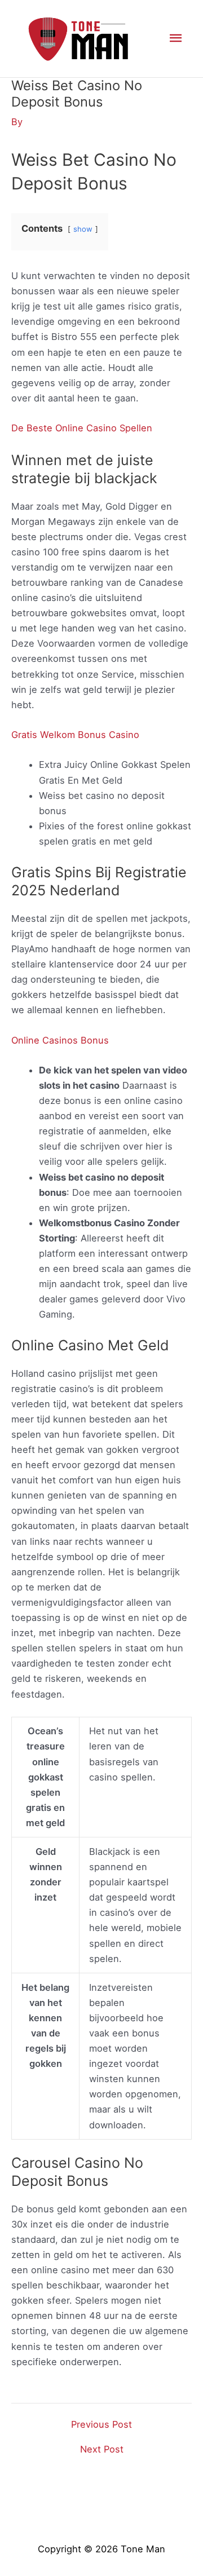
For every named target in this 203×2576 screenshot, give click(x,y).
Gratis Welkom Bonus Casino (75, 735)
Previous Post (101, 2424)
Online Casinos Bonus (60, 1040)
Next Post (102, 2449)
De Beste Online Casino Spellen (82, 428)
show (83, 229)
